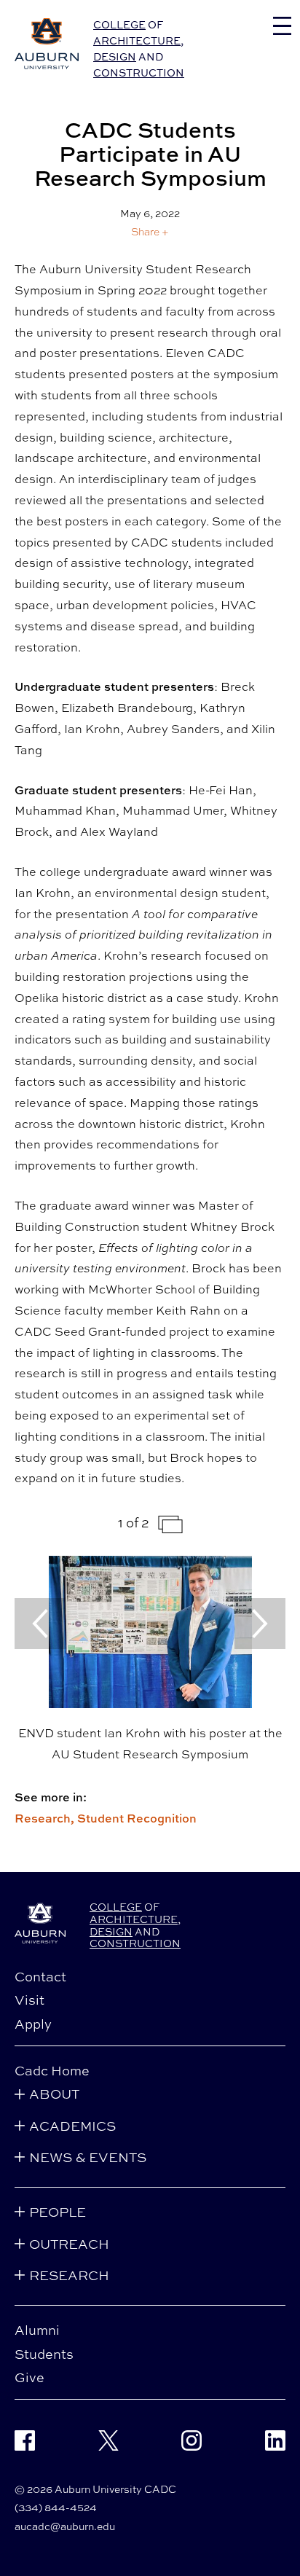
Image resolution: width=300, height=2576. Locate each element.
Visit (29, 2000)
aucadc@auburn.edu (65, 2526)
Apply (33, 2024)
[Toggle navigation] (282, 26)
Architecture (137, 40)
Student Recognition (137, 1818)
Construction (139, 73)
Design (115, 56)
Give (29, 2377)
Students (44, 2354)
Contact (40, 1976)
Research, (46, 1818)
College (119, 24)
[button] (150, 231)
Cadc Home (52, 2070)
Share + (150, 232)
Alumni (37, 2330)
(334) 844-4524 (56, 2507)
